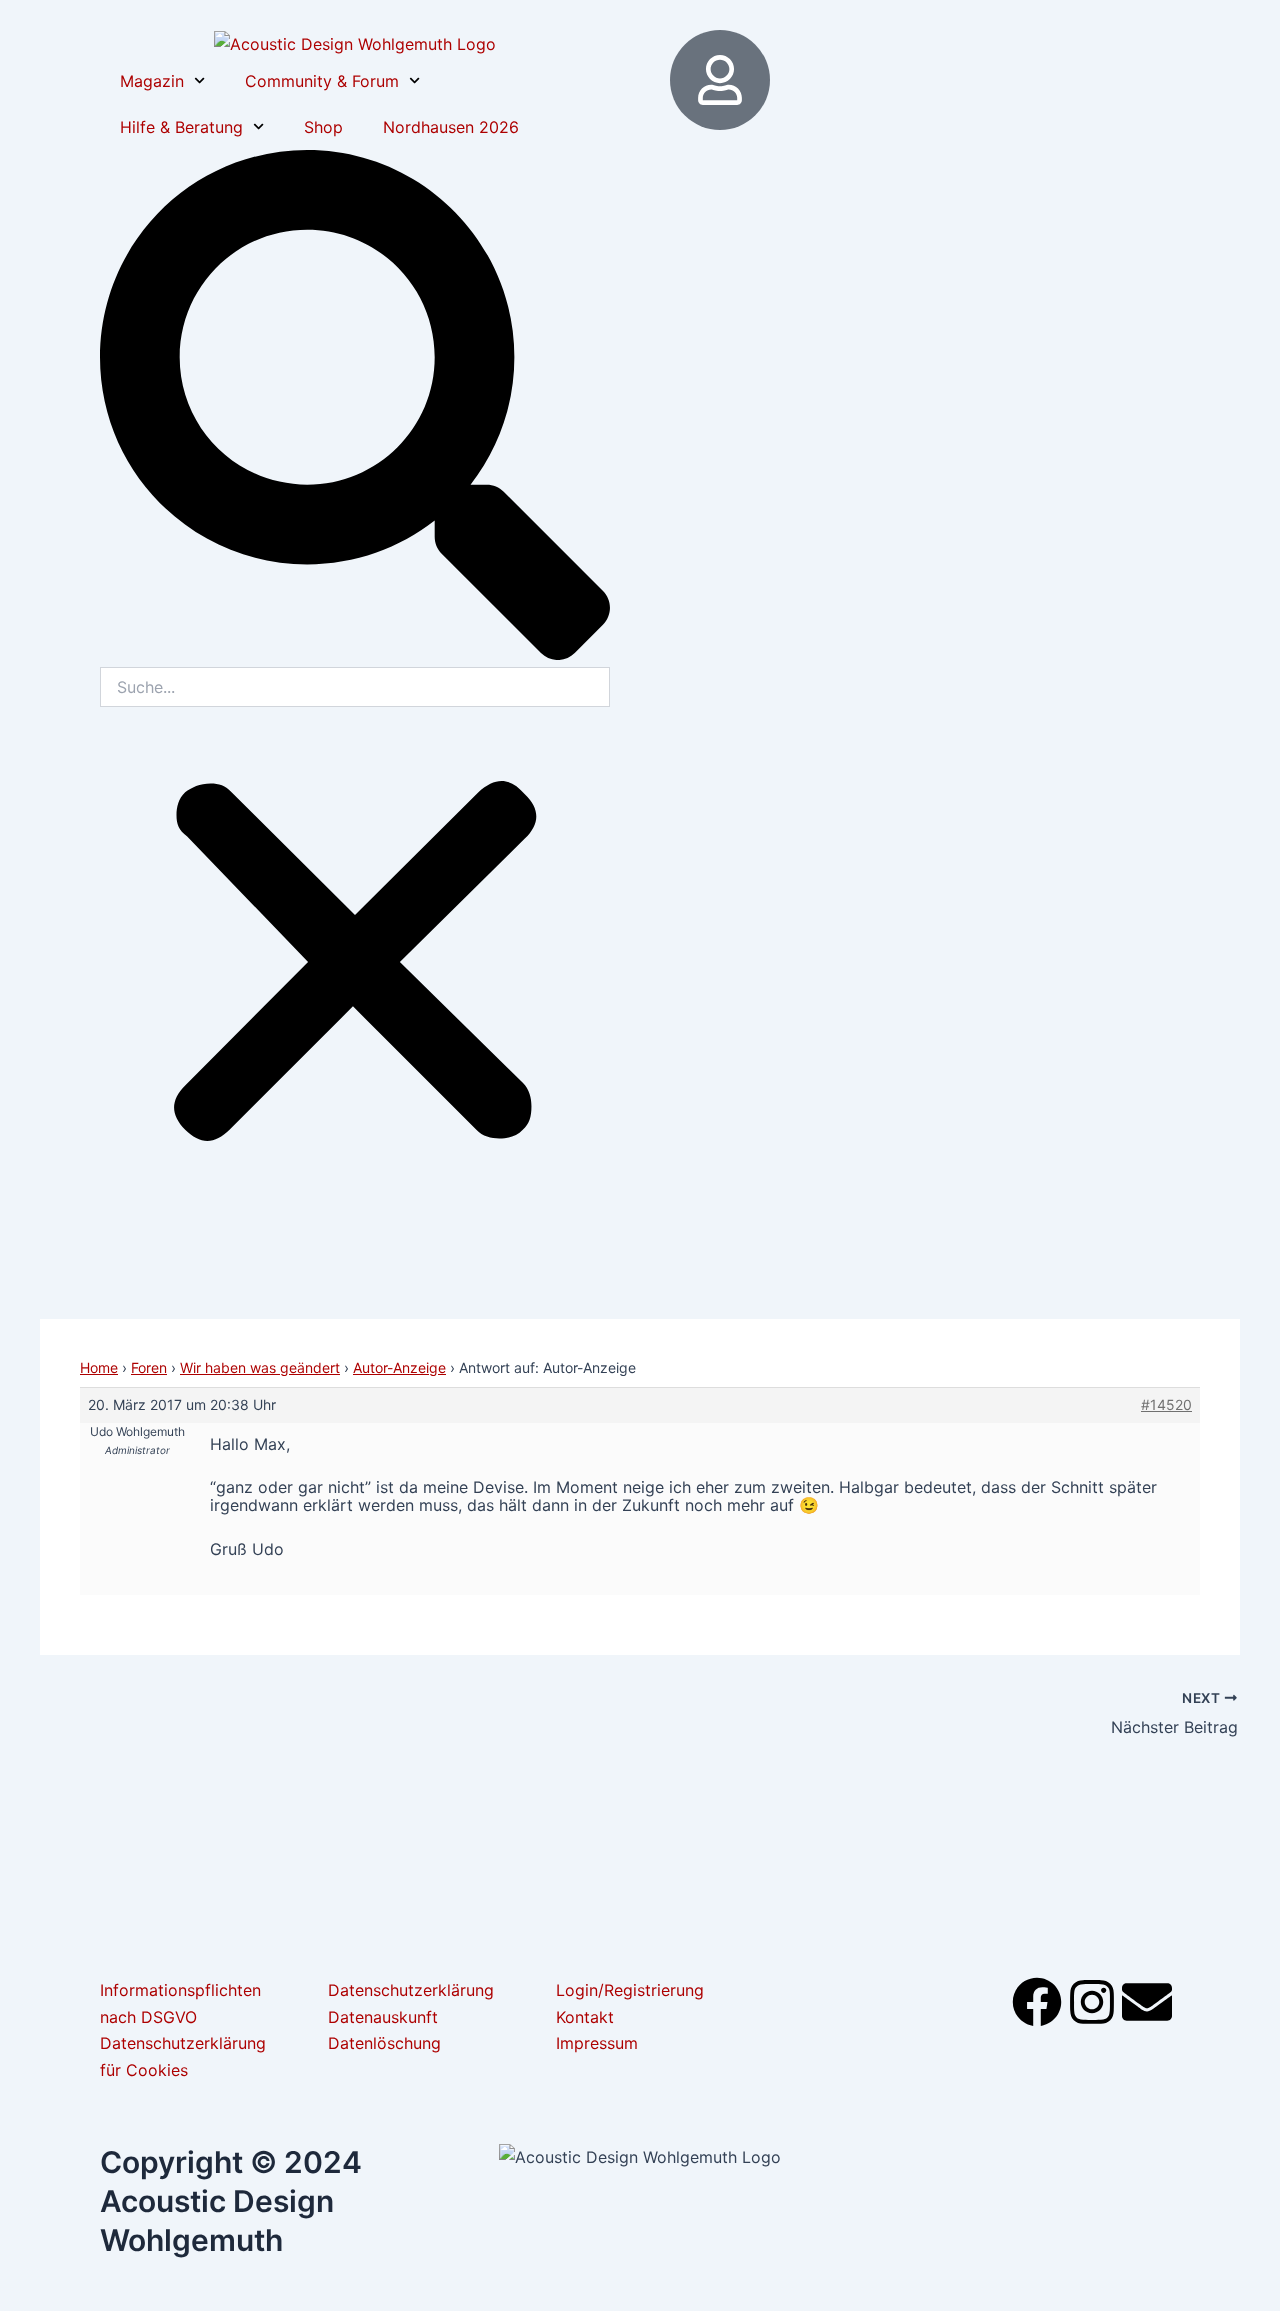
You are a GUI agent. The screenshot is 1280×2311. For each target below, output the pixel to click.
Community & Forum (322, 81)
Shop (323, 127)
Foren (149, 1367)
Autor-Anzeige (399, 1367)
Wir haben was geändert (260, 1367)
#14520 (1166, 1404)
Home (99, 1367)
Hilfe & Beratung (181, 127)
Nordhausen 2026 (451, 127)
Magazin (152, 81)
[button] (355, 408)
